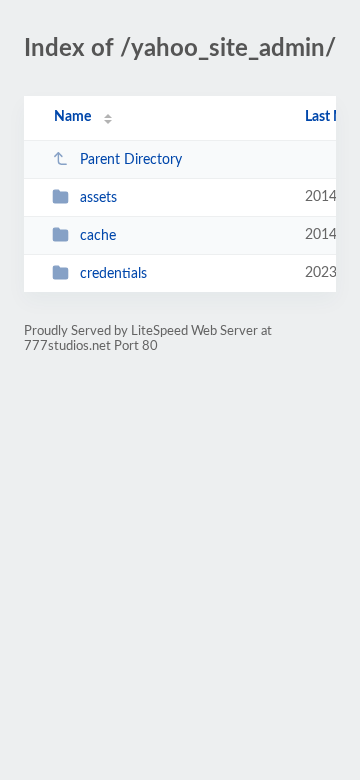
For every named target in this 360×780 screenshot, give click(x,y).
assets (98, 198)
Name (72, 117)
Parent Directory (131, 160)
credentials (113, 274)
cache (98, 236)
